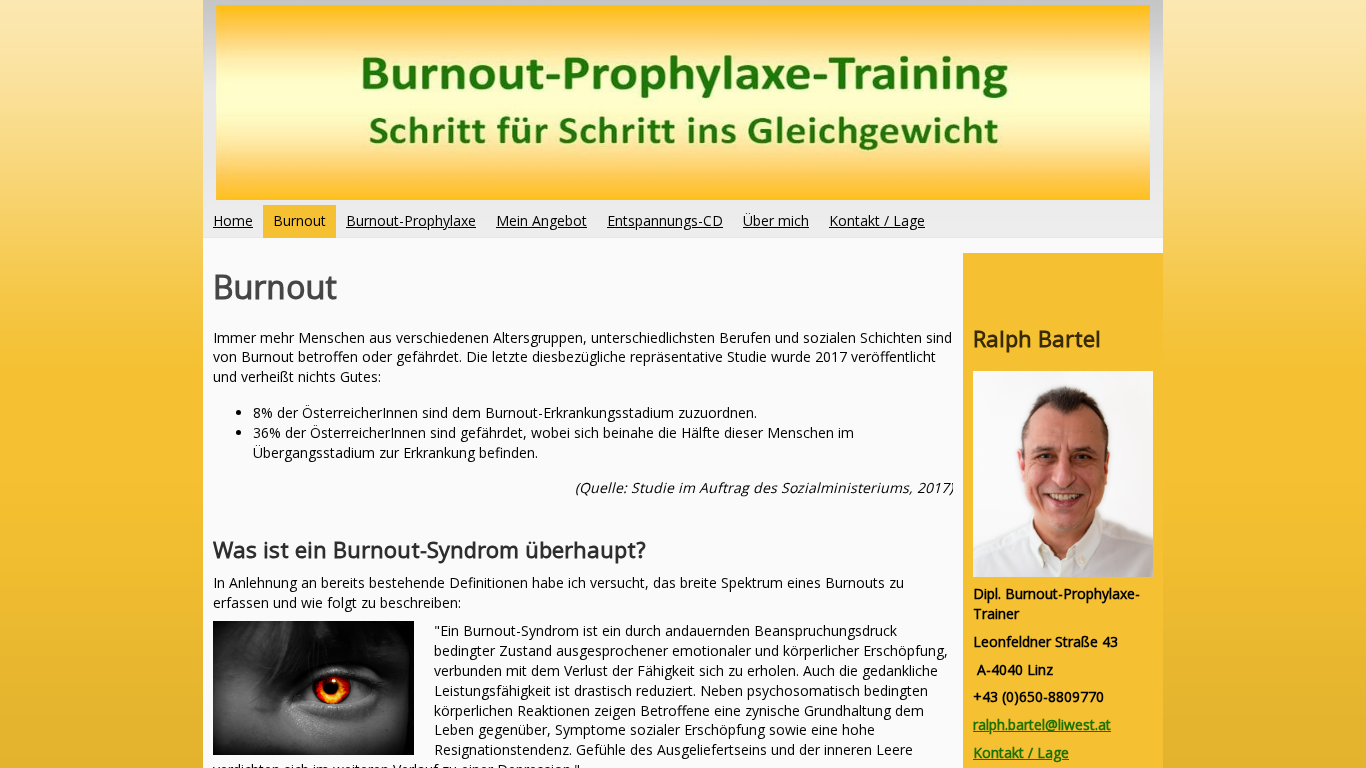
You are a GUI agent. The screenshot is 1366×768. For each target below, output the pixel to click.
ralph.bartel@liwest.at (1042, 724)
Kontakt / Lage (1021, 752)
